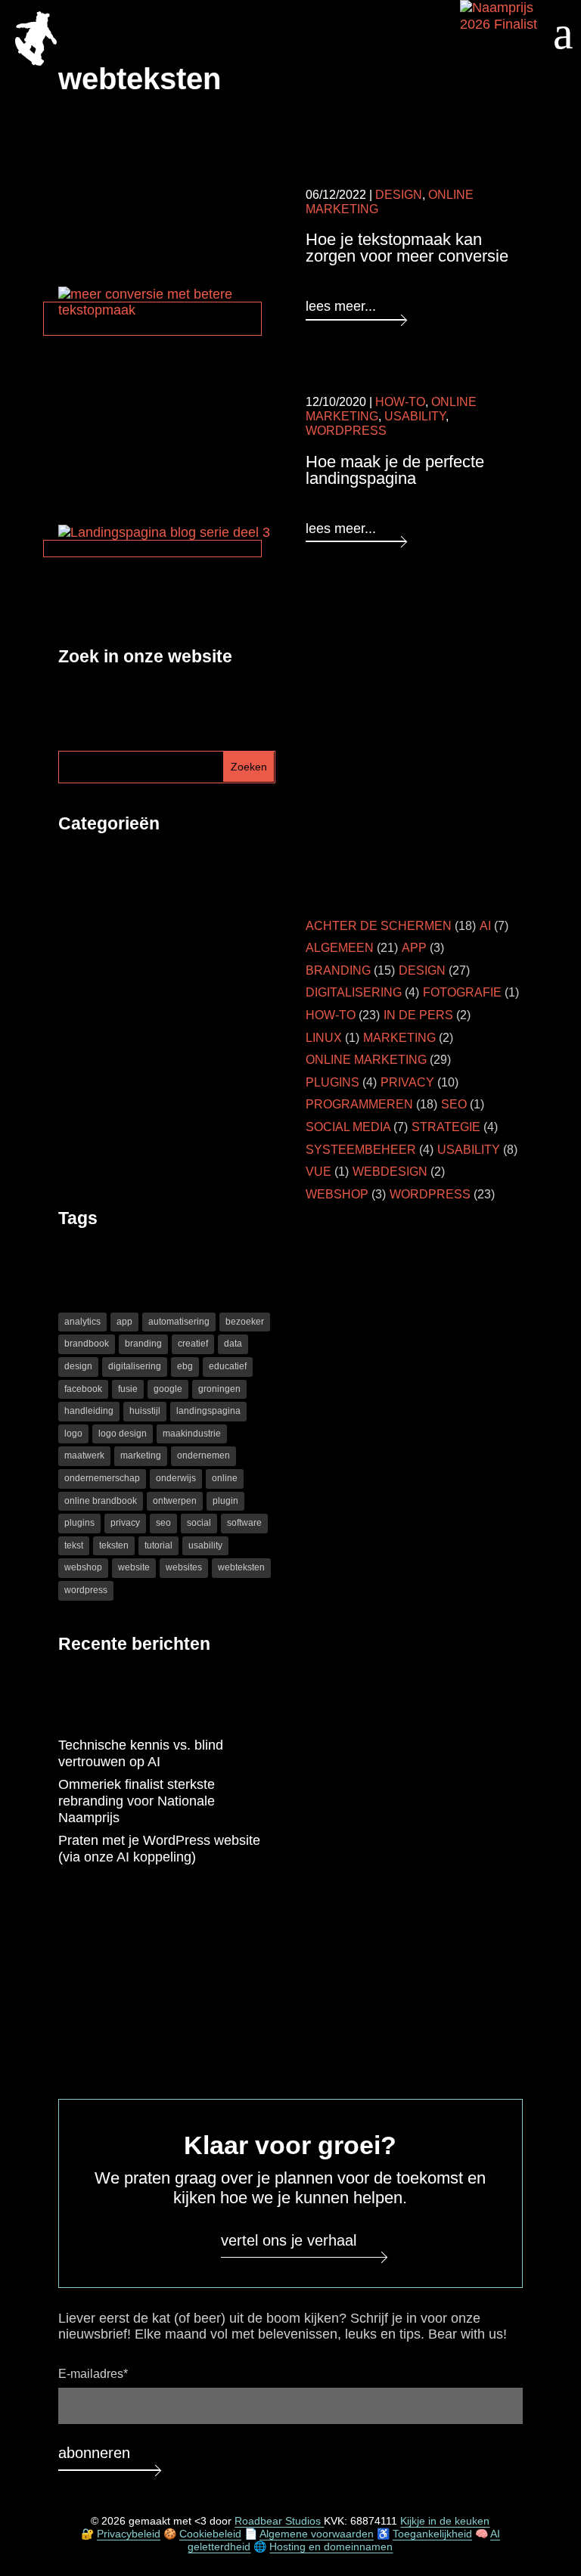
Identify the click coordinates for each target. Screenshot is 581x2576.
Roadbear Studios (279, 2522)
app (124, 1322)
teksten (114, 1545)
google (168, 1389)
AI (485, 926)
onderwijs (176, 1478)
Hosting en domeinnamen (331, 2547)
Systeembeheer (361, 1150)
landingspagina (208, 1411)
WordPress (346, 431)
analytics (82, 1322)
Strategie (446, 1127)
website (134, 1567)
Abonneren (94, 2453)
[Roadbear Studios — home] (36, 40)
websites (184, 1567)
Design (399, 195)
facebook (83, 1389)
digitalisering (135, 1366)
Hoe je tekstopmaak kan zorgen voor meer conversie (407, 248)
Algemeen (340, 948)
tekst (74, 1545)
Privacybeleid (129, 2534)
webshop (83, 1567)
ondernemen (204, 1455)
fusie (128, 1389)
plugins (79, 1523)
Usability (415, 416)
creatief (193, 1344)
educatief (228, 1366)
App (414, 948)
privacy (125, 1523)
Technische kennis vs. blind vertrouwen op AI (141, 1753)
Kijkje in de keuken (445, 2522)
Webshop (337, 1194)
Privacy (407, 1082)
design (78, 1366)
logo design (123, 1434)
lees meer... (341, 306)
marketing (141, 1455)
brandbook (87, 1344)
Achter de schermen (379, 926)
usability (205, 1545)
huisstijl (145, 1411)
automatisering (179, 1322)
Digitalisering (354, 992)
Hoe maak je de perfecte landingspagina (395, 470)
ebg (185, 1366)
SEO (454, 1104)
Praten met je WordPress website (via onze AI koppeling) (159, 1849)
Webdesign (390, 1172)
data (233, 1344)
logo (73, 1434)
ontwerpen (175, 1501)
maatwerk (84, 1455)
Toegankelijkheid (432, 2534)
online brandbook (101, 1501)
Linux (324, 1038)
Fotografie (462, 992)
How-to (400, 402)
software (244, 1523)
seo (163, 1523)
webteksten (241, 1567)
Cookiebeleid (210, 2534)
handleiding (89, 1411)
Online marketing (366, 1060)
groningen (219, 1389)
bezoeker (245, 1322)
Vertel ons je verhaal (289, 2240)
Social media (348, 1127)
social (199, 1523)
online (225, 1478)
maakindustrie (192, 1434)
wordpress (86, 1590)
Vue (318, 1172)
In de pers (418, 1015)
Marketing (399, 1038)
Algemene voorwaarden (317, 2534)
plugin (225, 1501)
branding (143, 1344)
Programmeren (359, 1104)
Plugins (332, 1082)
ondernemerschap (102, 1478)
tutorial (158, 1545)
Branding (338, 970)
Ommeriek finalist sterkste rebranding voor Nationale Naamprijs (137, 1801)
